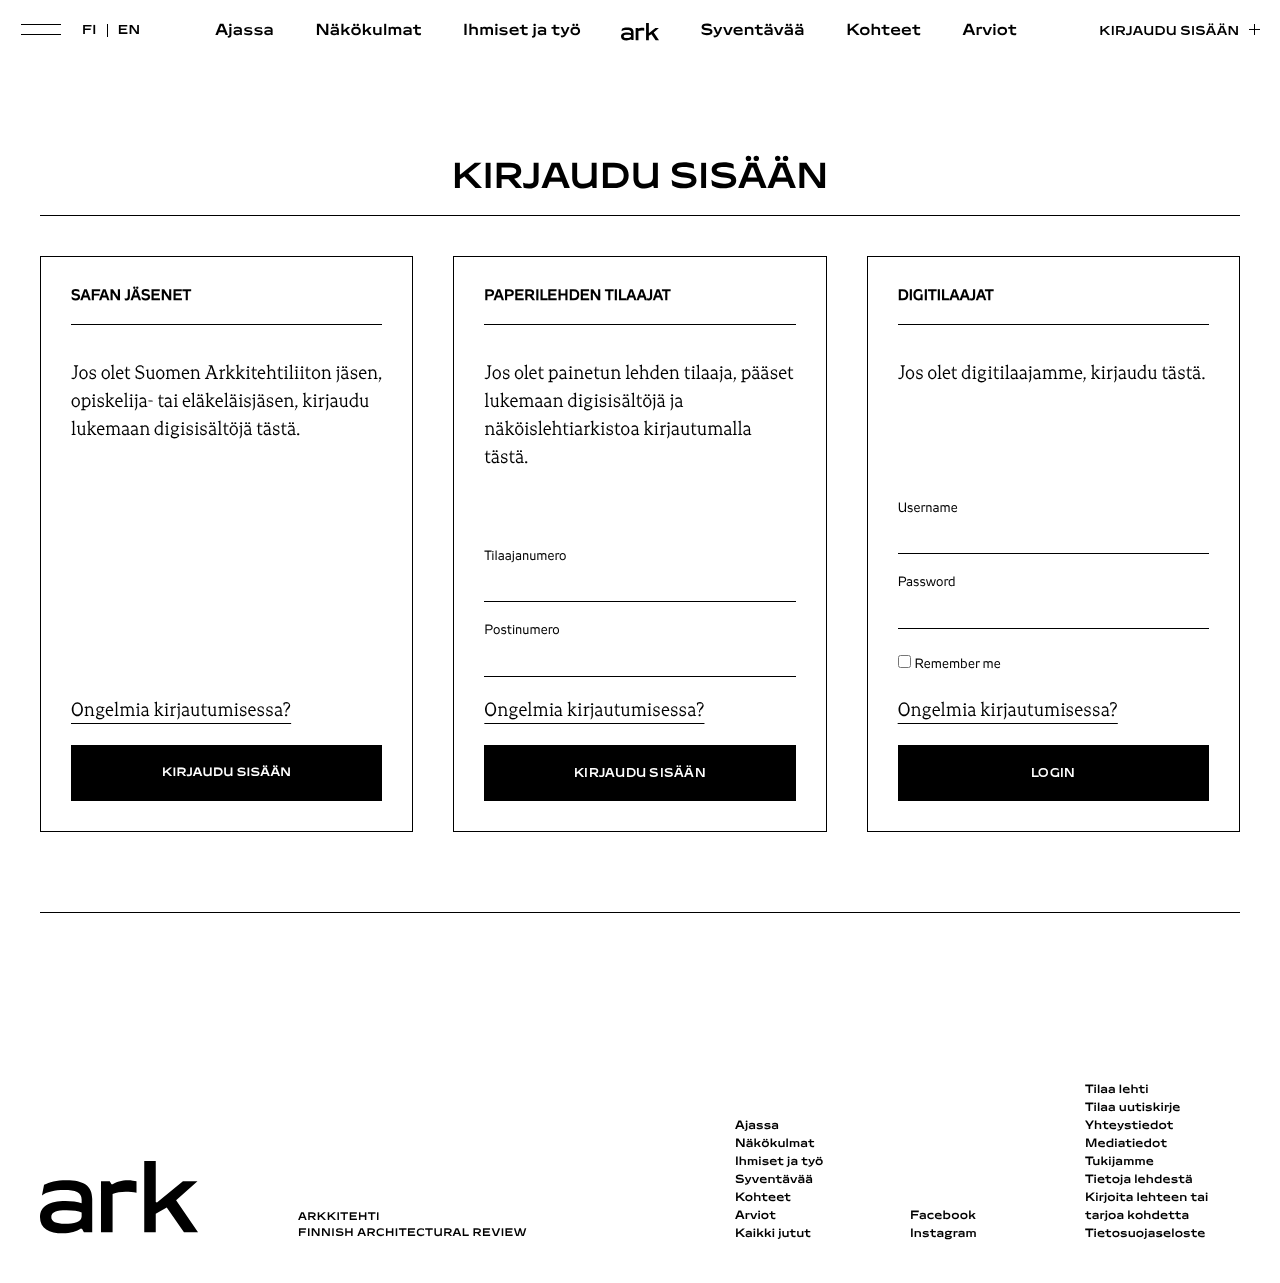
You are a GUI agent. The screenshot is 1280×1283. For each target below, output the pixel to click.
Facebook (943, 1216)
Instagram (943, 1234)
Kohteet (883, 31)
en (129, 30)
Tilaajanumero (525, 556)
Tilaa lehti (1117, 1090)
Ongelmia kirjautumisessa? (181, 710)
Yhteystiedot (1129, 1126)
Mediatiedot (1126, 1144)
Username (928, 508)
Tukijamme (1119, 1162)
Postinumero (521, 630)
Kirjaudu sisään (1169, 31)
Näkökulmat (368, 31)
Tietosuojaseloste (1145, 1234)
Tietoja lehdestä (1139, 1180)
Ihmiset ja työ (522, 31)
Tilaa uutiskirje (1133, 1108)
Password (927, 582)
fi (89, 30)
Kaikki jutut (773, 1234)
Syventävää (753, 31)
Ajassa (244, 31)
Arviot (989, 31)
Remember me (958, 664)
